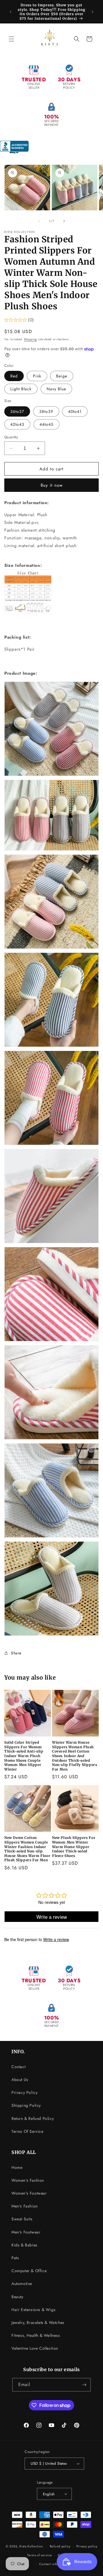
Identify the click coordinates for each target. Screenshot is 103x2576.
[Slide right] (64, 221)
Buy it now (52, 485)
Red (14, 376)
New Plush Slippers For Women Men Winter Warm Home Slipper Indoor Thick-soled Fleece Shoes (74, 1847)
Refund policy (60, 2546)
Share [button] (16, 1653)
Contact (18, 2067)
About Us (20, 2080)
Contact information (54, 2564)
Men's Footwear (26, 2232)
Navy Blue (56, 389)
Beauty (17, 2297)
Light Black (21, 389)
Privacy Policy (24, 2092)
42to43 (17, 424)
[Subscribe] (84, 2385)
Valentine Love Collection (35, 2348)
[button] (11, 39)
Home (17, 2167)
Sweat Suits (22, 2219)
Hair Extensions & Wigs (33, 2310)
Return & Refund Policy (33, 2118)
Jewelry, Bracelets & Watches (38, 2322)
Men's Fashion (25, 2206)
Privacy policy (87, 2546)
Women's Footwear (29, 2193)
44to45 (46, 424)
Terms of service (39, 2555)
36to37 (17, 411)
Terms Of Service (27, 2131)
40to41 (75, 411)
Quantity (11, 437)
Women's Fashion (28, 2180)
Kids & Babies (24, 2245)
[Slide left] (39, 221)
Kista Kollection (31, 2546)
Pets (15, 2258)
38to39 (46, 411)
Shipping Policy (26, 2105)
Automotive (22, 2284)
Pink (37, 376)
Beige (62, 376)
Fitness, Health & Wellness (36, 2335)
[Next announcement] (92, 12)
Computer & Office (29, 2271)
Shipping (30, 339)
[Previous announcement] (11, 12)
